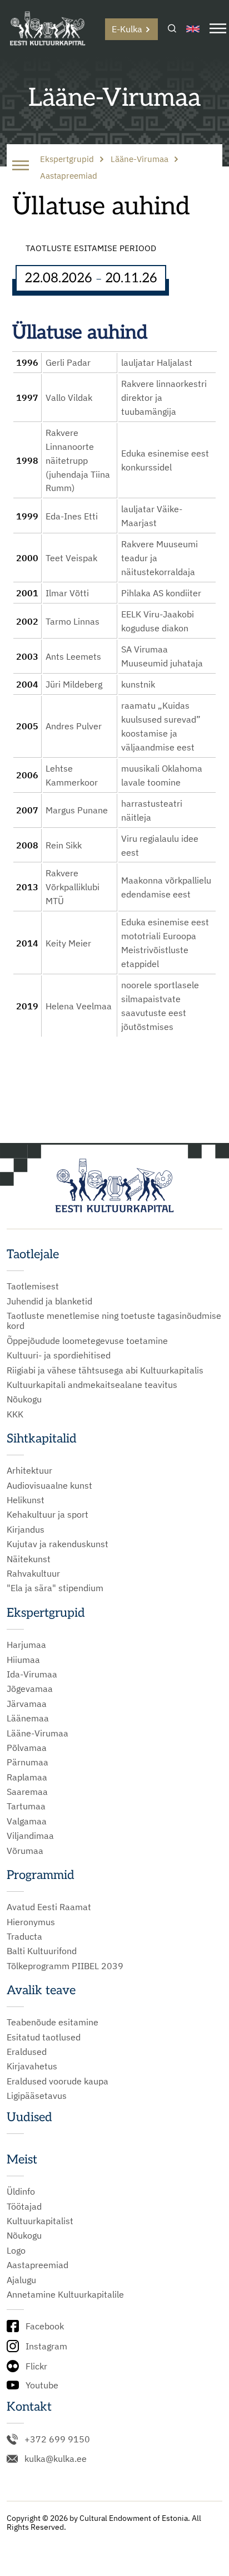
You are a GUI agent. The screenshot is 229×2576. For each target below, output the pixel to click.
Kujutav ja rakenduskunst (58, 1544)
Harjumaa (26, 1645)
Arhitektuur (29, 1470)
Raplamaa (27, 1777)
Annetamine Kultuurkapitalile (65, 2294)
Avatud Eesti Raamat (49, 1907)
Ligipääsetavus (37, 2096)
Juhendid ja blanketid (49, 1301)
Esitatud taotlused (44, 2037)
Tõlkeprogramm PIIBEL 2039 (65, 1966)
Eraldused (27, 2052)
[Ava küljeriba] (21, 166)
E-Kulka (127, 29)
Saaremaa (27, 1792)
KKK (15, 1414)
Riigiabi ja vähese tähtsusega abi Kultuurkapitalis (105, 1370)
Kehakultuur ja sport (48, 1514)
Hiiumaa (23, 1660)
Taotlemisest (33, 1286)
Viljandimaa (30, 1836)
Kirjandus (26, 1529)
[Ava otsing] (172, 29)
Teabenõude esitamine (53, 2022)
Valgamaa (27, 1821)
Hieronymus (31, 1922)
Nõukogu (24, 1399)
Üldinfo (21, 2191)
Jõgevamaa (30, 1689)
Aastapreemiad (38, 2265)
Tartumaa (26, 1806)
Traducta (24, 1936)
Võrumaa (25, 1851)
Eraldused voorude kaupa (58, 2081)
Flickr (36, 2366)
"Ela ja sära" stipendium (55, 1588)
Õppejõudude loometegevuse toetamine (87, 1341)
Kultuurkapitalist (40, 2221)
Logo (16, 2250)
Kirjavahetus (32, 2066)
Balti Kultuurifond (42, 1951)
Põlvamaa (27, 1748)
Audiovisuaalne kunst (49, 1485)
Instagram (46, 2346)
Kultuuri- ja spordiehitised (59, 1355)
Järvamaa (27, 1704)
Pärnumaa (28, 1762)
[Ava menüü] (218, 29)
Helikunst (26, 1500)
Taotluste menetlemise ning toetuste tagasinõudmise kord (114, 1321)
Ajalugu (21, 2280)
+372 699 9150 (57, 2439)
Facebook (45, 2326)
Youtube (42, 2385)
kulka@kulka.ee (56, 2459)
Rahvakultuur (33, 1573)
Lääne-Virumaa (38, 1733)
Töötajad (24, 2206)
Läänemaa (28, 1718)
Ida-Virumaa (32, 1674)
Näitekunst (29, 1559)
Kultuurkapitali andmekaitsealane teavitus (92, 1385)
